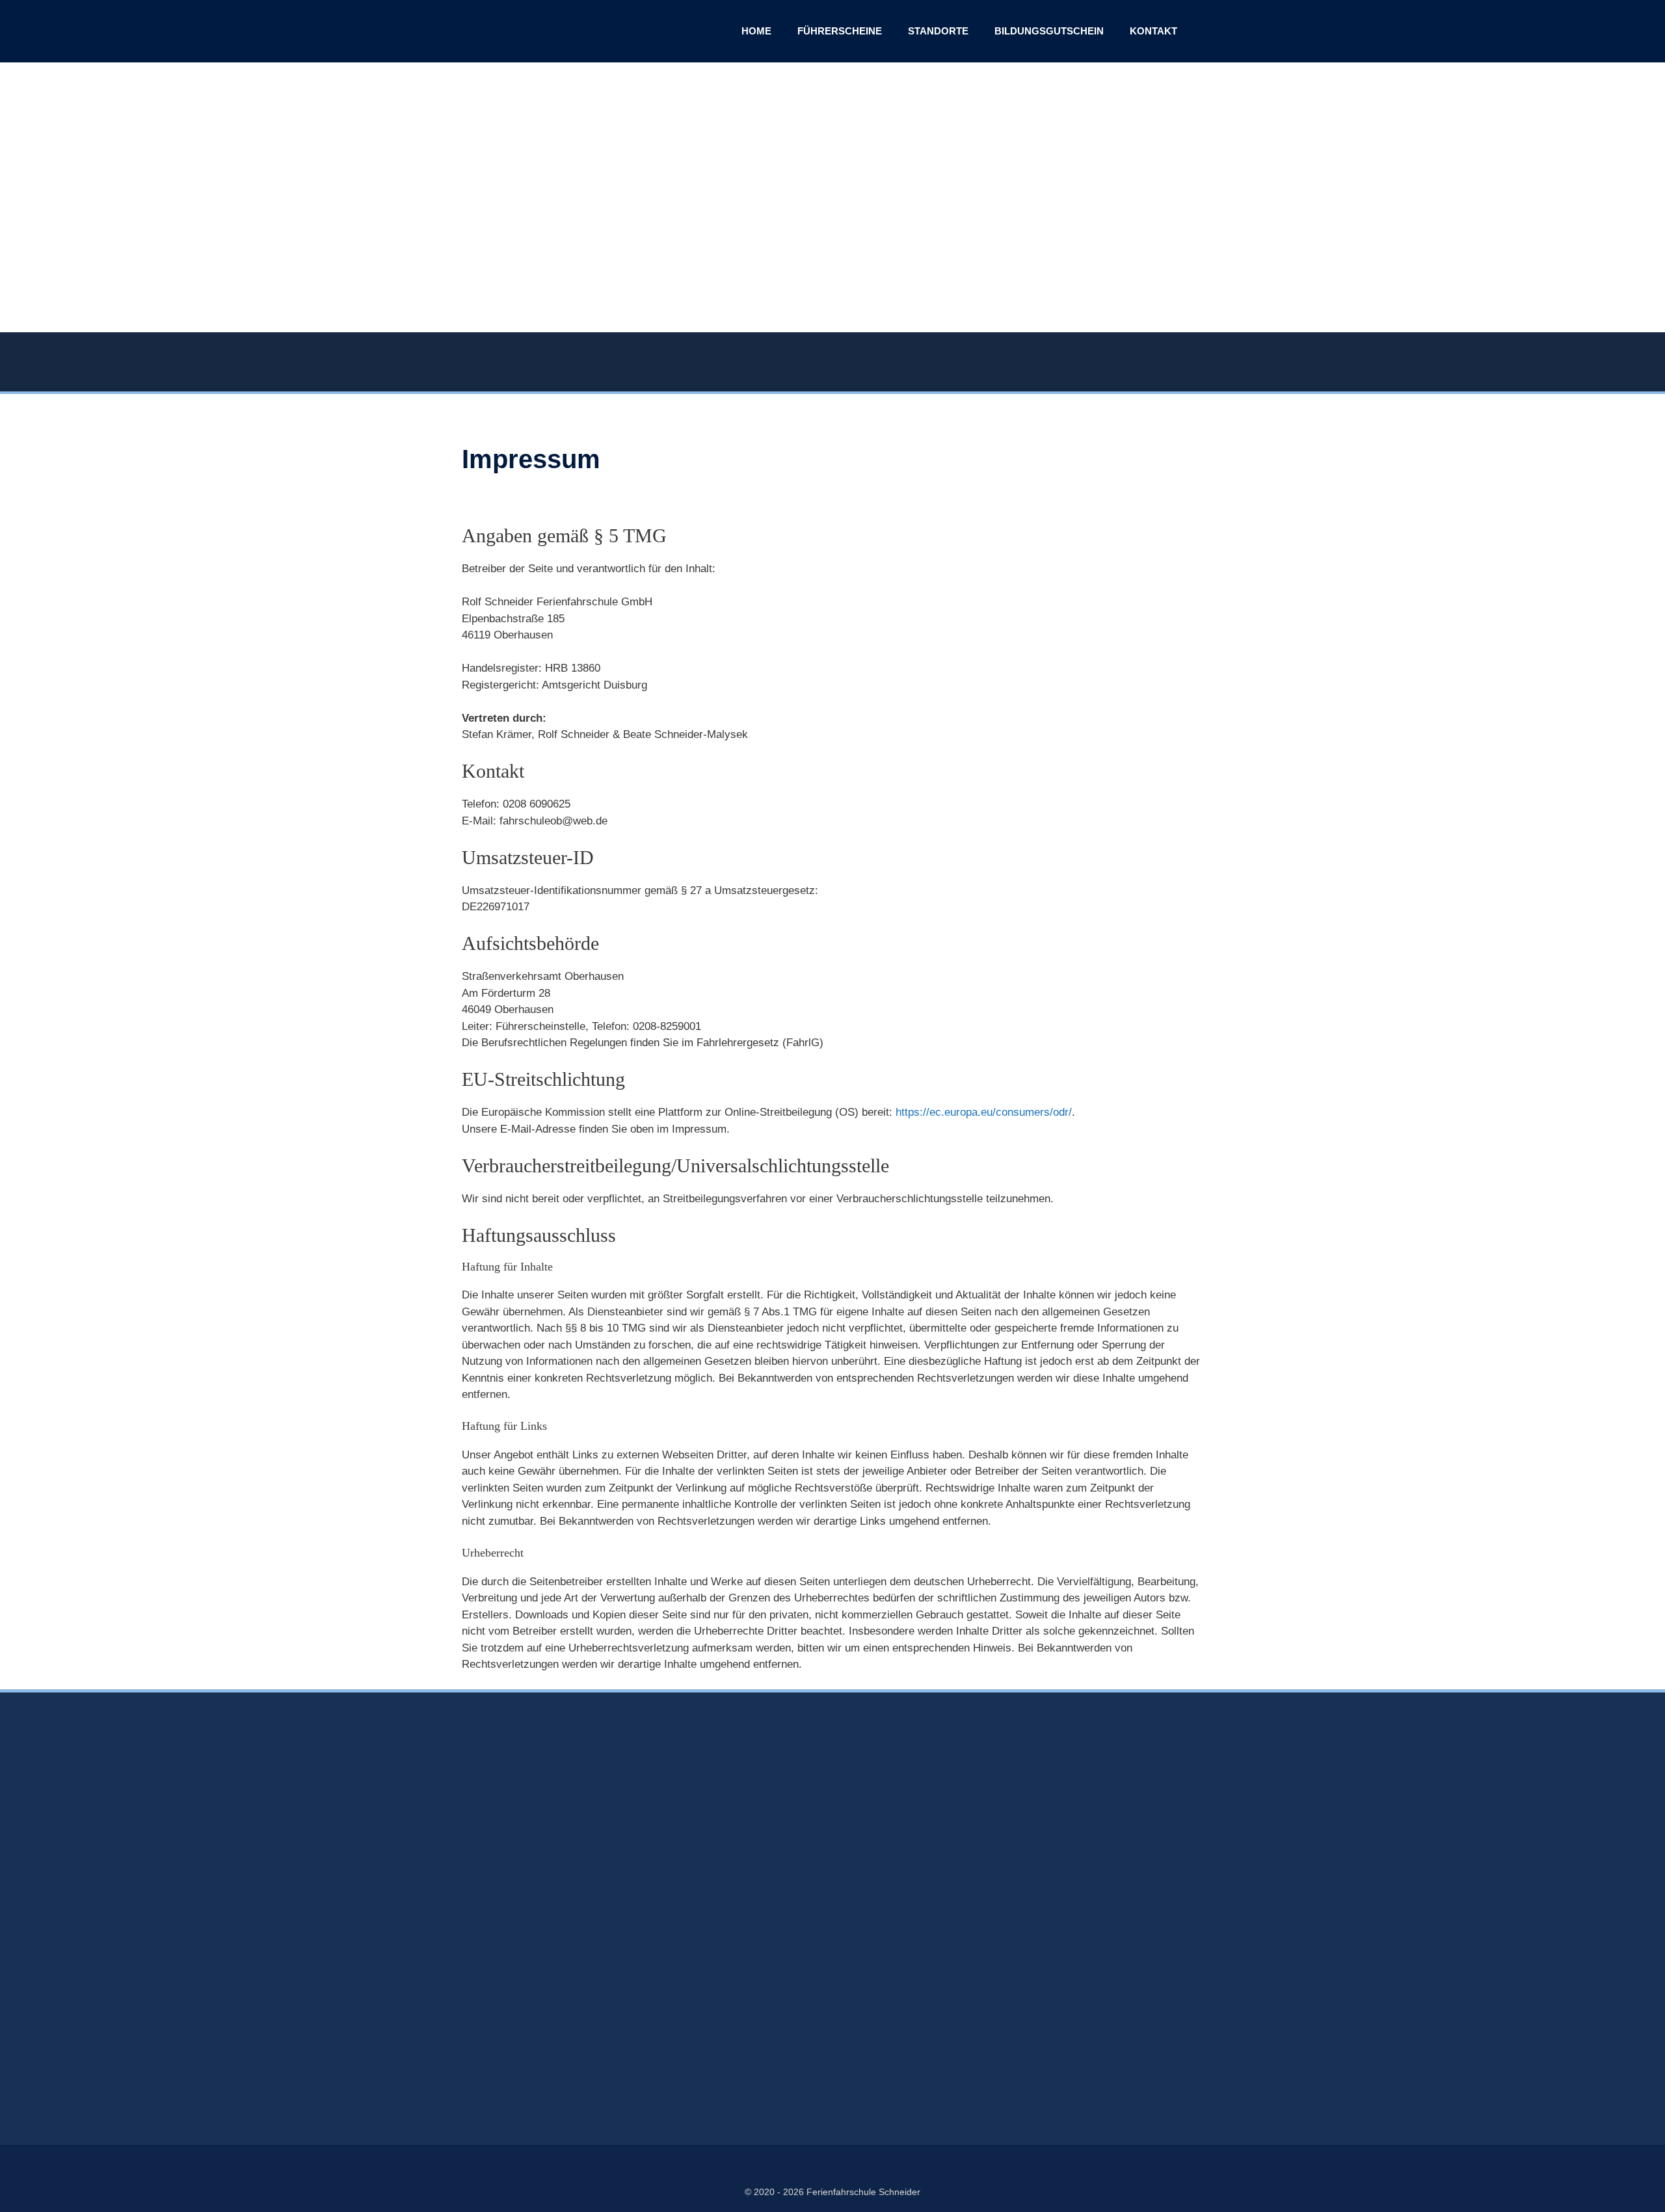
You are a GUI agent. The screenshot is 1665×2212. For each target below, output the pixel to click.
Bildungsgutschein (1049, 31)
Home (756, 31)
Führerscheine (840, 31)
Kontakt (1153, 31)
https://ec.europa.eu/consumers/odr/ (984, 1112)
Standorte (938, 31)
